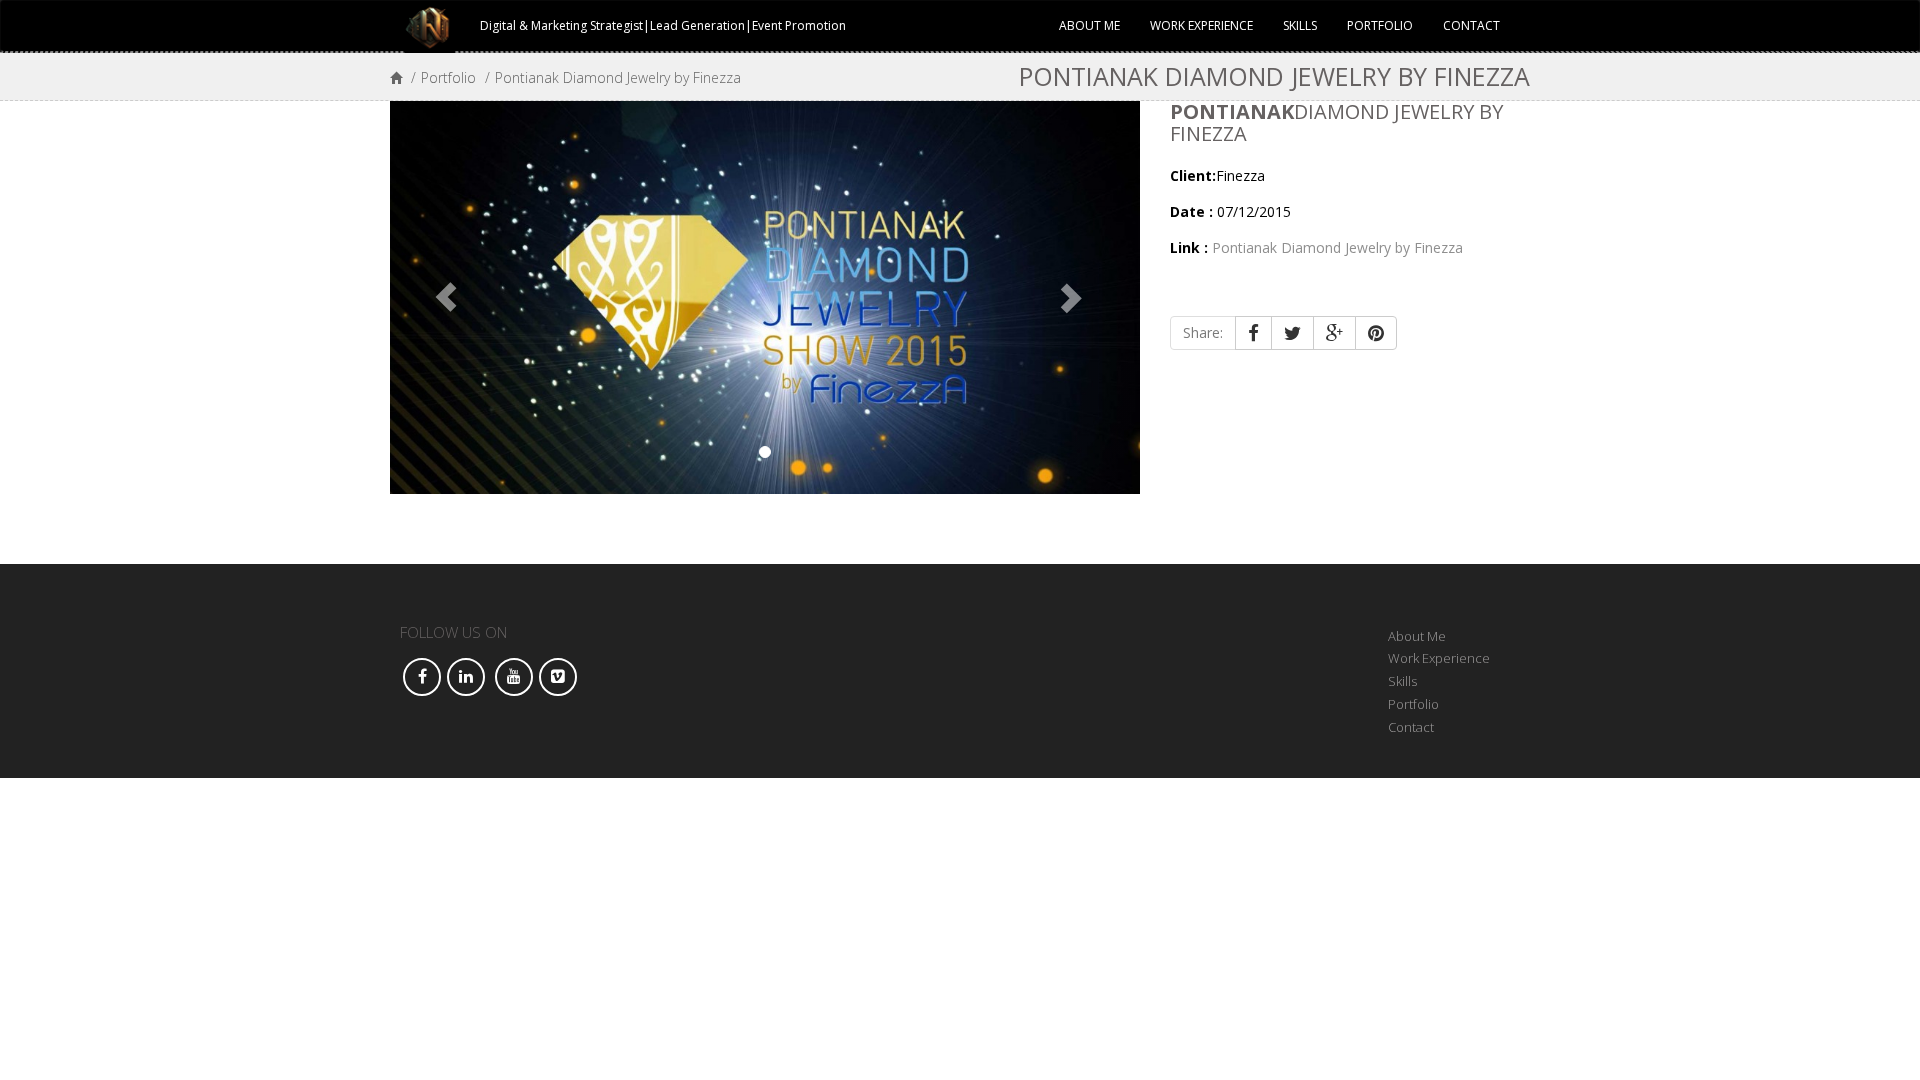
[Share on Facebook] (422, 677)
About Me (1089, 25)
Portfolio (1380, 25)
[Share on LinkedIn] (466, 677)
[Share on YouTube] (514, 677)
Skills (1300, 25)
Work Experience (1201, 25)
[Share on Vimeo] (558, 677)
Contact (1471, 25)
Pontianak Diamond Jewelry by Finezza (1337, 247)
